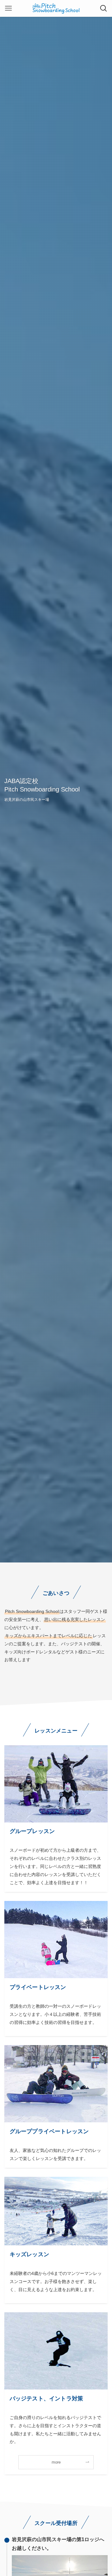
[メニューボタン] (8, 8)
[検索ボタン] (104, 8)
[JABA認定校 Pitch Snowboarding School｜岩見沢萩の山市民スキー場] (56, 8)
